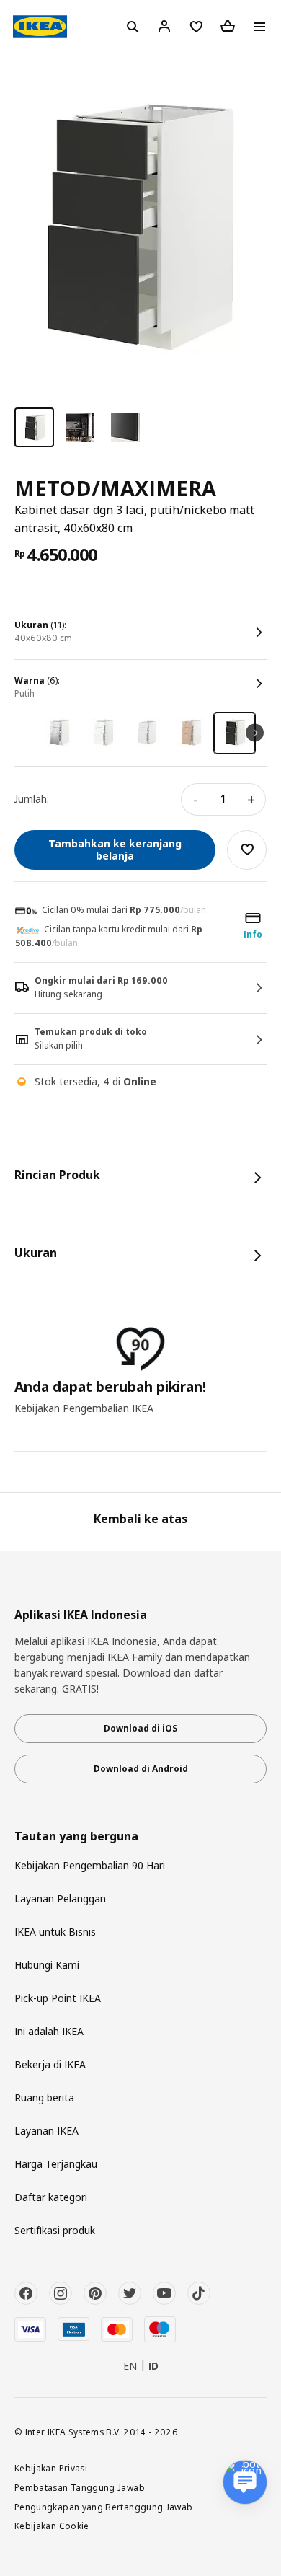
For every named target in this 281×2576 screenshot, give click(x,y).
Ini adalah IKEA (49, 2031)
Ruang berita (44, 2098)
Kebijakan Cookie (52, 2526)
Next (255, 733)
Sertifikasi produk (55, 2230)
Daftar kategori (51, 2197)
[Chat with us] (245, 2482)
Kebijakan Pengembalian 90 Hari (90, 1865)
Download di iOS (140, 1728)
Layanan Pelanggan (60, 1898)
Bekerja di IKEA (50, 2064)
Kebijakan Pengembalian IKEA (84, 1408)
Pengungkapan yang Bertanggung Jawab (104, 2507)
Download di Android (141, 1769)
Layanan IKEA (46, 2131)
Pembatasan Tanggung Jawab (80, 2487)
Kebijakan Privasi (51, 2468)
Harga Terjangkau (56, 2164)
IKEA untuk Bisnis (55, 1932)
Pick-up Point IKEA (58, 1998)
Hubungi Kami (47, 1965)
